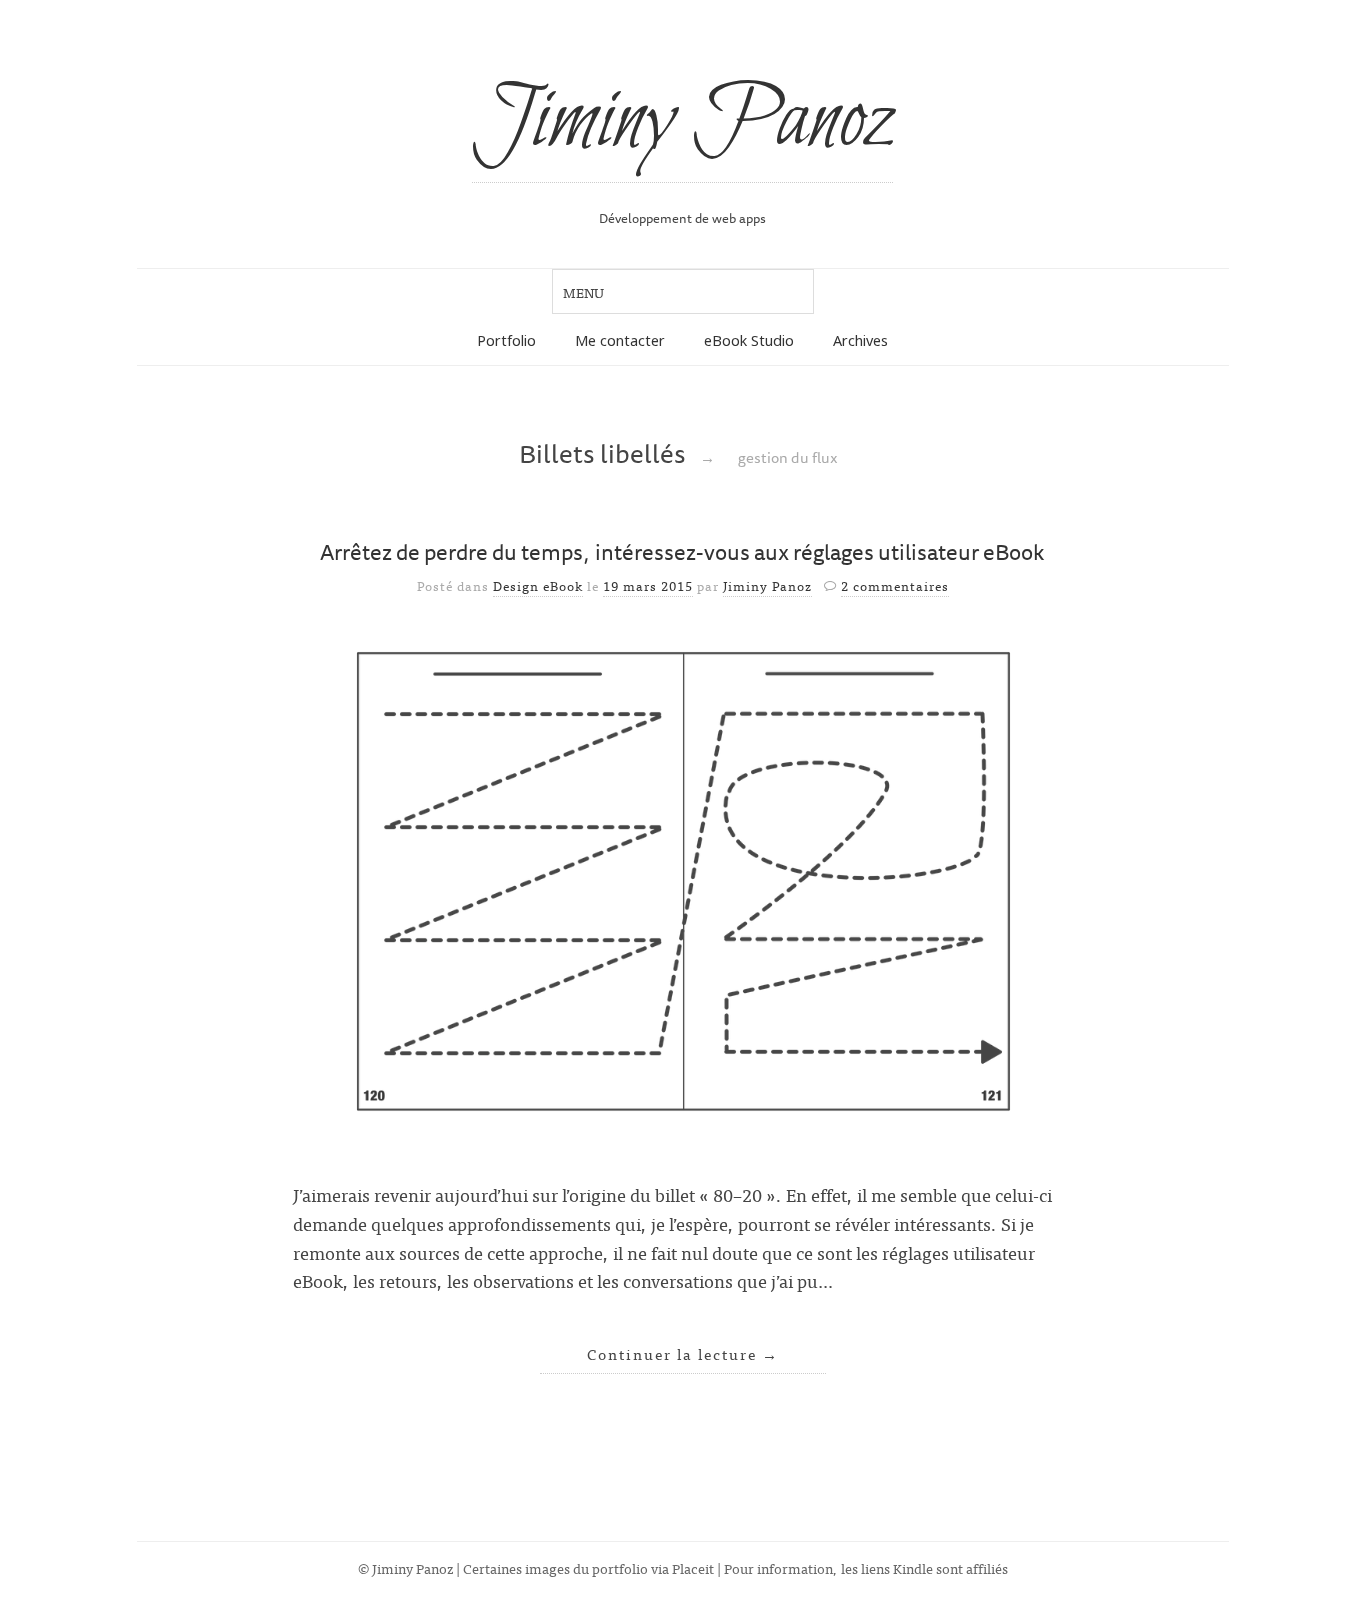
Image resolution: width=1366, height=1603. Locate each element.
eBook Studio (749, 340)
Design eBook (538, 585)
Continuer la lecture (683, 1353)
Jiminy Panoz (682, 122)
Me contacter (620, 340)
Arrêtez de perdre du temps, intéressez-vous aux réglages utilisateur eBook (682, 551)
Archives (860, 340)
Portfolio (506, 340)
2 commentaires (895, 585)
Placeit (693, 1567)
